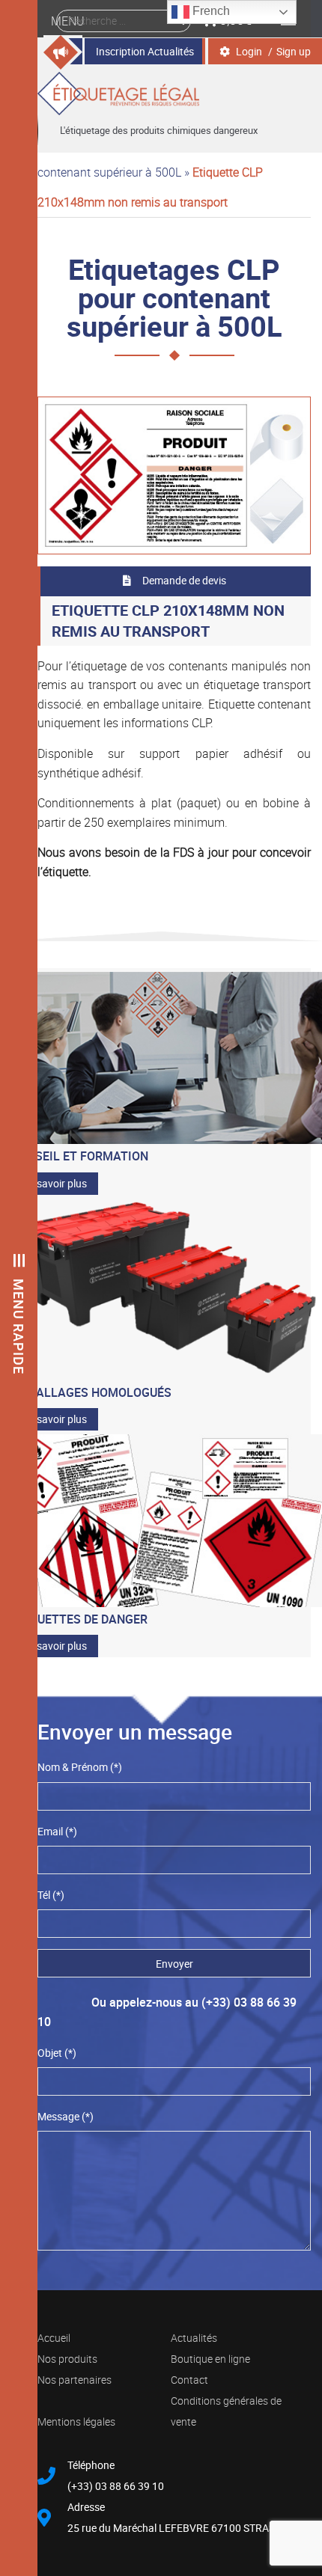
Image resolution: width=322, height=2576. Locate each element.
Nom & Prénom (80, 1767)
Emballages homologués (91, 1392)
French (210, 11)
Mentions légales (76, 2421)
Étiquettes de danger (79, 1619)
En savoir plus (55, 1183)
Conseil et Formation (80, 1156)
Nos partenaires (75, 2380)
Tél (51, 1895)
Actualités (194, 2338)
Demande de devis (184, 580)
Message (66, 2116)
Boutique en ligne (210, 2359)
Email (57, 1831)
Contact (189, 2380)
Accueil (54, 2338)
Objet (57, 2053)
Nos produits (67, 2359)
